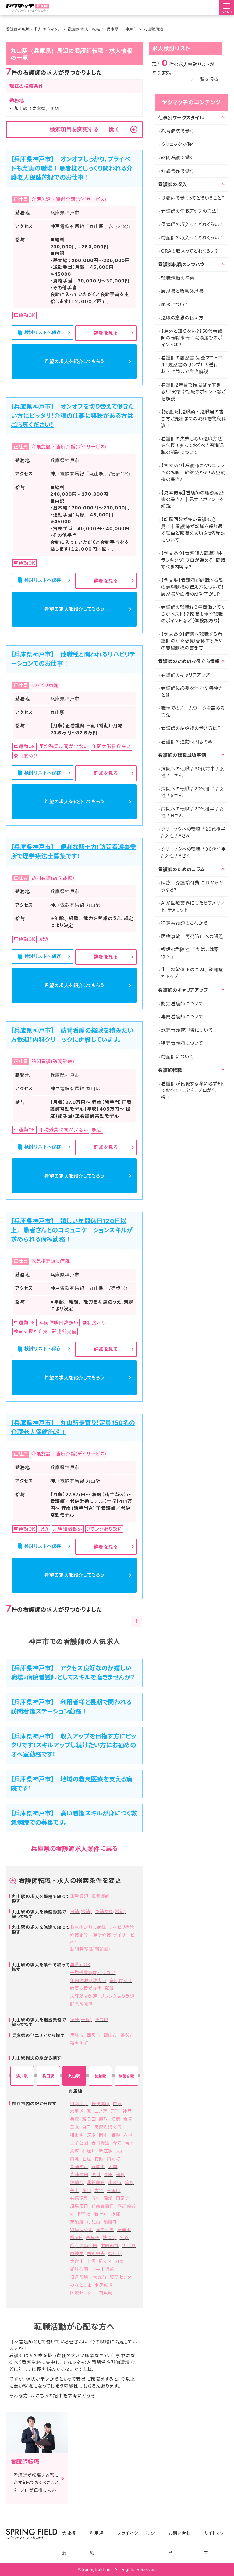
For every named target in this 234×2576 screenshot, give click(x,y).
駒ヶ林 (105, 2261)
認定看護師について (182, 1004)
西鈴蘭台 (126, 2206)
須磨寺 (110, 2222)
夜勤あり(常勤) (110, 1911)
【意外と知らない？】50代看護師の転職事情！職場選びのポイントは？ (192, 338)
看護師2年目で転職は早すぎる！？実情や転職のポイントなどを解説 (193, 392)
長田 (108, 2174)
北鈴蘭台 (96, 2182)
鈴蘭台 (77, 2182)
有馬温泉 (79, 2198)
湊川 (96, 2174)
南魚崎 (106, 2293)
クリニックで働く (178, 144)
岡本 (104, 2135)
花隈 (99, 2159)
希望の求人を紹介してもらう (74, 361)
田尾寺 (123, 2198)
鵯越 (120, 2174)
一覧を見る (207, 79)
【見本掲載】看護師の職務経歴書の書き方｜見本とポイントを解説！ (193, 499)
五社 (96, 2198)
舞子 (87, 2127)
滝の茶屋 (105, 2229)
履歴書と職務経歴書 (183, 291)
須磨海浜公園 (108, 2127)
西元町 (113, 2159)
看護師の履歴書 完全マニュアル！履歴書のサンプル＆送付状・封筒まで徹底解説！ (192, 365)
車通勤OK (80, 1964)
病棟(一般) (81, 2020)
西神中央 (96, 2253)
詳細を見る (106, 333)
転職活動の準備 (178, 278)
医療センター (83, 2293)
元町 (115, 2111)
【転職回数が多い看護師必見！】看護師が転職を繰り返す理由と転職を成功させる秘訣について (193, 530)
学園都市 (110, 2245)
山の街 (115, 2182)
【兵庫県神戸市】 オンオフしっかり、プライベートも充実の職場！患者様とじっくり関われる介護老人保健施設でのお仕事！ (74, 168)
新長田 (89, 2119)
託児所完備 (82, 2004)
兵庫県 (113, 29)
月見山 (94, 2222)
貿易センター (123, 2277)
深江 (117, 2143)
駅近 (110, 1988)
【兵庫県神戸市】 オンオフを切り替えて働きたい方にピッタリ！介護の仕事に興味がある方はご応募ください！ (72, 416)
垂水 (75, 2127)
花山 (87, 2190)
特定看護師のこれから (184, 923)
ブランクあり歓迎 (117, 1996)
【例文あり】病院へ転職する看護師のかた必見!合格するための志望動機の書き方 (192, 641)
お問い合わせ (180, 2543)
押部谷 (85, 2214)
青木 (130, 2143)
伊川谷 (129, 2245)
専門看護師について (182, 1017)
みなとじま (81, 2285)
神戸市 (131, 29)
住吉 (117, 2103)
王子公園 (79, 2143)
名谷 (124, 2237)
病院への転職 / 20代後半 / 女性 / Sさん (193, 792)
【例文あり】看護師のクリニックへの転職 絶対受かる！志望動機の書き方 (193, 472)
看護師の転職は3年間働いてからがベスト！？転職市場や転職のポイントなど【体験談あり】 (194, 614)
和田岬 (77, 2135)
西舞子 (93, 2237)
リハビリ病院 (122, 1927)
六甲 (128, 2135)
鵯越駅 (100, 2076)
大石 (120, 2151)
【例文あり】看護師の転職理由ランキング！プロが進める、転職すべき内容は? (193, 560)
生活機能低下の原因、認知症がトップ (192, 973)
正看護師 (79, 1896)
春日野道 (101, 2143)
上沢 (91, 2261)
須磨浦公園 (82, 2229)
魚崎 (75, 2151)
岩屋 (87, 2159)
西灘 (75, 2159)
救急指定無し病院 (88, 1927)
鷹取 (104, 2119)
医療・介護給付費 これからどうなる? (192, 886)
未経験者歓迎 (84, 1996)
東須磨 (77, 2222)
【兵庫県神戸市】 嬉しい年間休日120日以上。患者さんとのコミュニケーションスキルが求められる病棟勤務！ (72, 1230)
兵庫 (75, 2119)
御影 (116, 2135)
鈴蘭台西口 (103, 2206)
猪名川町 (79, 2043)
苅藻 (119, 2261)
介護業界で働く (177, 171)
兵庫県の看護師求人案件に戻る (74, 1849)
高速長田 (79, 2174)
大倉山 (77, 2261)
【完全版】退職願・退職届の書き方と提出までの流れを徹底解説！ (194, 418)
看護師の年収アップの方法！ (190, 211)
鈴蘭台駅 (126, 2076)
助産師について (177, 1057)
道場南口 (79, 2206)
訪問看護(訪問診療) (90, 1949)
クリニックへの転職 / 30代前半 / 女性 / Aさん (194, 852)
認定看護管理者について (187, 1030)
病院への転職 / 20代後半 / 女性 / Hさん (193, 812)
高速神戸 (79, 2166)
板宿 (116, 2214)
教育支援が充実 (86, 1988)
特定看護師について (182, 1043)
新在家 (106, 2151)
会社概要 (69, 2543)
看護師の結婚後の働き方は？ (191, 728)
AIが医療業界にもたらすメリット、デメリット (193, 906)
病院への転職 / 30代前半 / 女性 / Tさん (193, 772)
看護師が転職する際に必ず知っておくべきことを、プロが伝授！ (194, 1090)
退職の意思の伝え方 (182, 318)
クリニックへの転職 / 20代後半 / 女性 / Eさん (193, 832)
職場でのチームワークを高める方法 (193, 712)
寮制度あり (121, 1980)
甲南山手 (79, 2103)
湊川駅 (22, 2076)
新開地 (98, 2166)
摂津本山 (101, 2103)
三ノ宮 (101, 2111)
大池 (99, 2190)
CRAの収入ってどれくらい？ (190, 251)
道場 (91, 2135)
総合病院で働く (177, 131)
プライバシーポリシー (136, 2543)
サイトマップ (214, 2543)
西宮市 (94, 2035)
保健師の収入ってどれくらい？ (192, 224)
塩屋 (128, 2119)
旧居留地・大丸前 (88, 2277)
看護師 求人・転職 (84, 29)
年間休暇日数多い (88, 1980)
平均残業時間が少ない (93, 1972)
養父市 (127, 2035)
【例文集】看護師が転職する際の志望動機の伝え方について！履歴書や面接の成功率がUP (193, 587)
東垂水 (124, 2229)
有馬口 (113, 2190)
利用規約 (97, 2543)
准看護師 (101, 1896)
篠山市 (110, 2035)
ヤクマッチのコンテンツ (191, 102)
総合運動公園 (84, 2245)
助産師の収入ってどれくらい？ (192, 238)
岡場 (108, 2198)
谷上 (75, 2190)
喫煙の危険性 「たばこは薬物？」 (190, 953)
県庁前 (115, 2253)
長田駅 (48, 2076)
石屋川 (89, 2151)
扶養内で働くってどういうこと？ (193, 198)
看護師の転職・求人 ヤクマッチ (34, 29)
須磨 (116, 2119)
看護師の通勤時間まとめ (187, 742)
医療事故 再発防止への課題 (192, 936)
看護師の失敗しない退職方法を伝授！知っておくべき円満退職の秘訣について (193, 446)
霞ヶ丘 (76, 2237)
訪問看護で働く (177, 157)
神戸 (127, 2111)
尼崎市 (77, 2035)
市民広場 (104, 2285)
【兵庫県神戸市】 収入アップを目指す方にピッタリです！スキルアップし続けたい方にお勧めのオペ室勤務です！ (74, 1745)
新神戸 (101, 2214)
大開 (113, 2166)
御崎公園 (79, 2269)
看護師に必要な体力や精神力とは (192, 691)
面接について (175, 304)
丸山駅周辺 (153, 29)
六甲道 (77, 2111)
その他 (102, 2020)
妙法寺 (110, 2237)
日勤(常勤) (81, 1911)
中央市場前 (103, 2269)
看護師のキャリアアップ (185, 675)
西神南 (77, 2253)
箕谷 (129, 2182)
